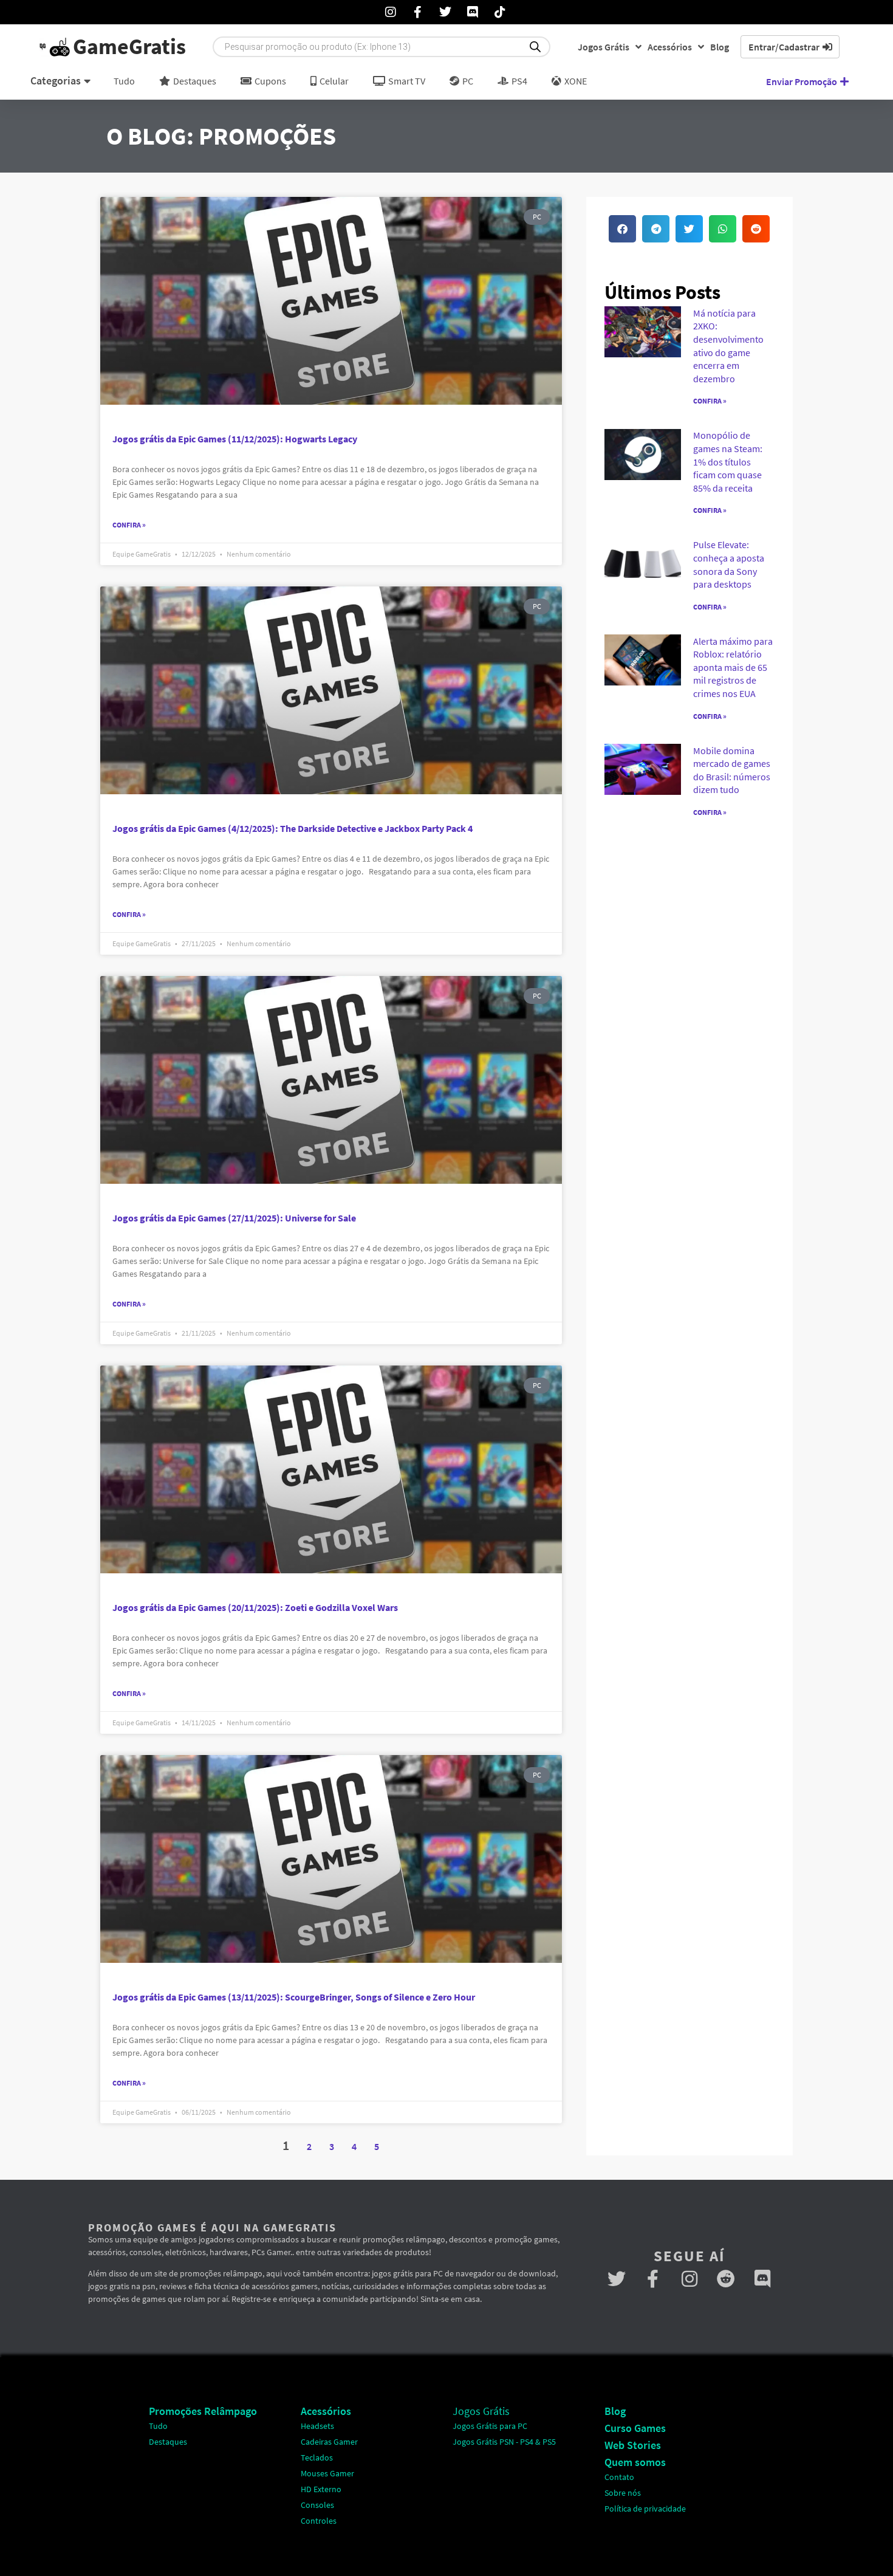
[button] (622, 229)
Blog (720, 47)
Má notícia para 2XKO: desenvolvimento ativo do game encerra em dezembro (728, 346)
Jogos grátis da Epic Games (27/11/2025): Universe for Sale (234, 1218)
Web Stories (633, 2445)
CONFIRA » (710, 401)
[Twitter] (617, 2279)
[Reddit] (726, 2279)
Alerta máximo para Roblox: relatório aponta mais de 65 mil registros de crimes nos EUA (733, 667)
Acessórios (670, 47)
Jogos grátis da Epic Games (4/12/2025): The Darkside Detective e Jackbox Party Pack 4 (293, 828)
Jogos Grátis (604, 47)
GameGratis (129, 46)
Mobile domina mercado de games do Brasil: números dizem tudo (732, 770)
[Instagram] (689, 2279)
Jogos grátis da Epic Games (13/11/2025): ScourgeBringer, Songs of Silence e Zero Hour (294, 1997)
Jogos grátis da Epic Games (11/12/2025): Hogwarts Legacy (235, 439)
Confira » (129, 525)
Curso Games (635, 2428)
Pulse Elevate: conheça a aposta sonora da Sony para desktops (729, 564)
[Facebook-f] (653, 2279)
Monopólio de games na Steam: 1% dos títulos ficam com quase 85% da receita (728, 461)
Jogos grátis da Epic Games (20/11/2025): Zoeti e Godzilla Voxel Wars (255, 1607)
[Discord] (762, 2279)
